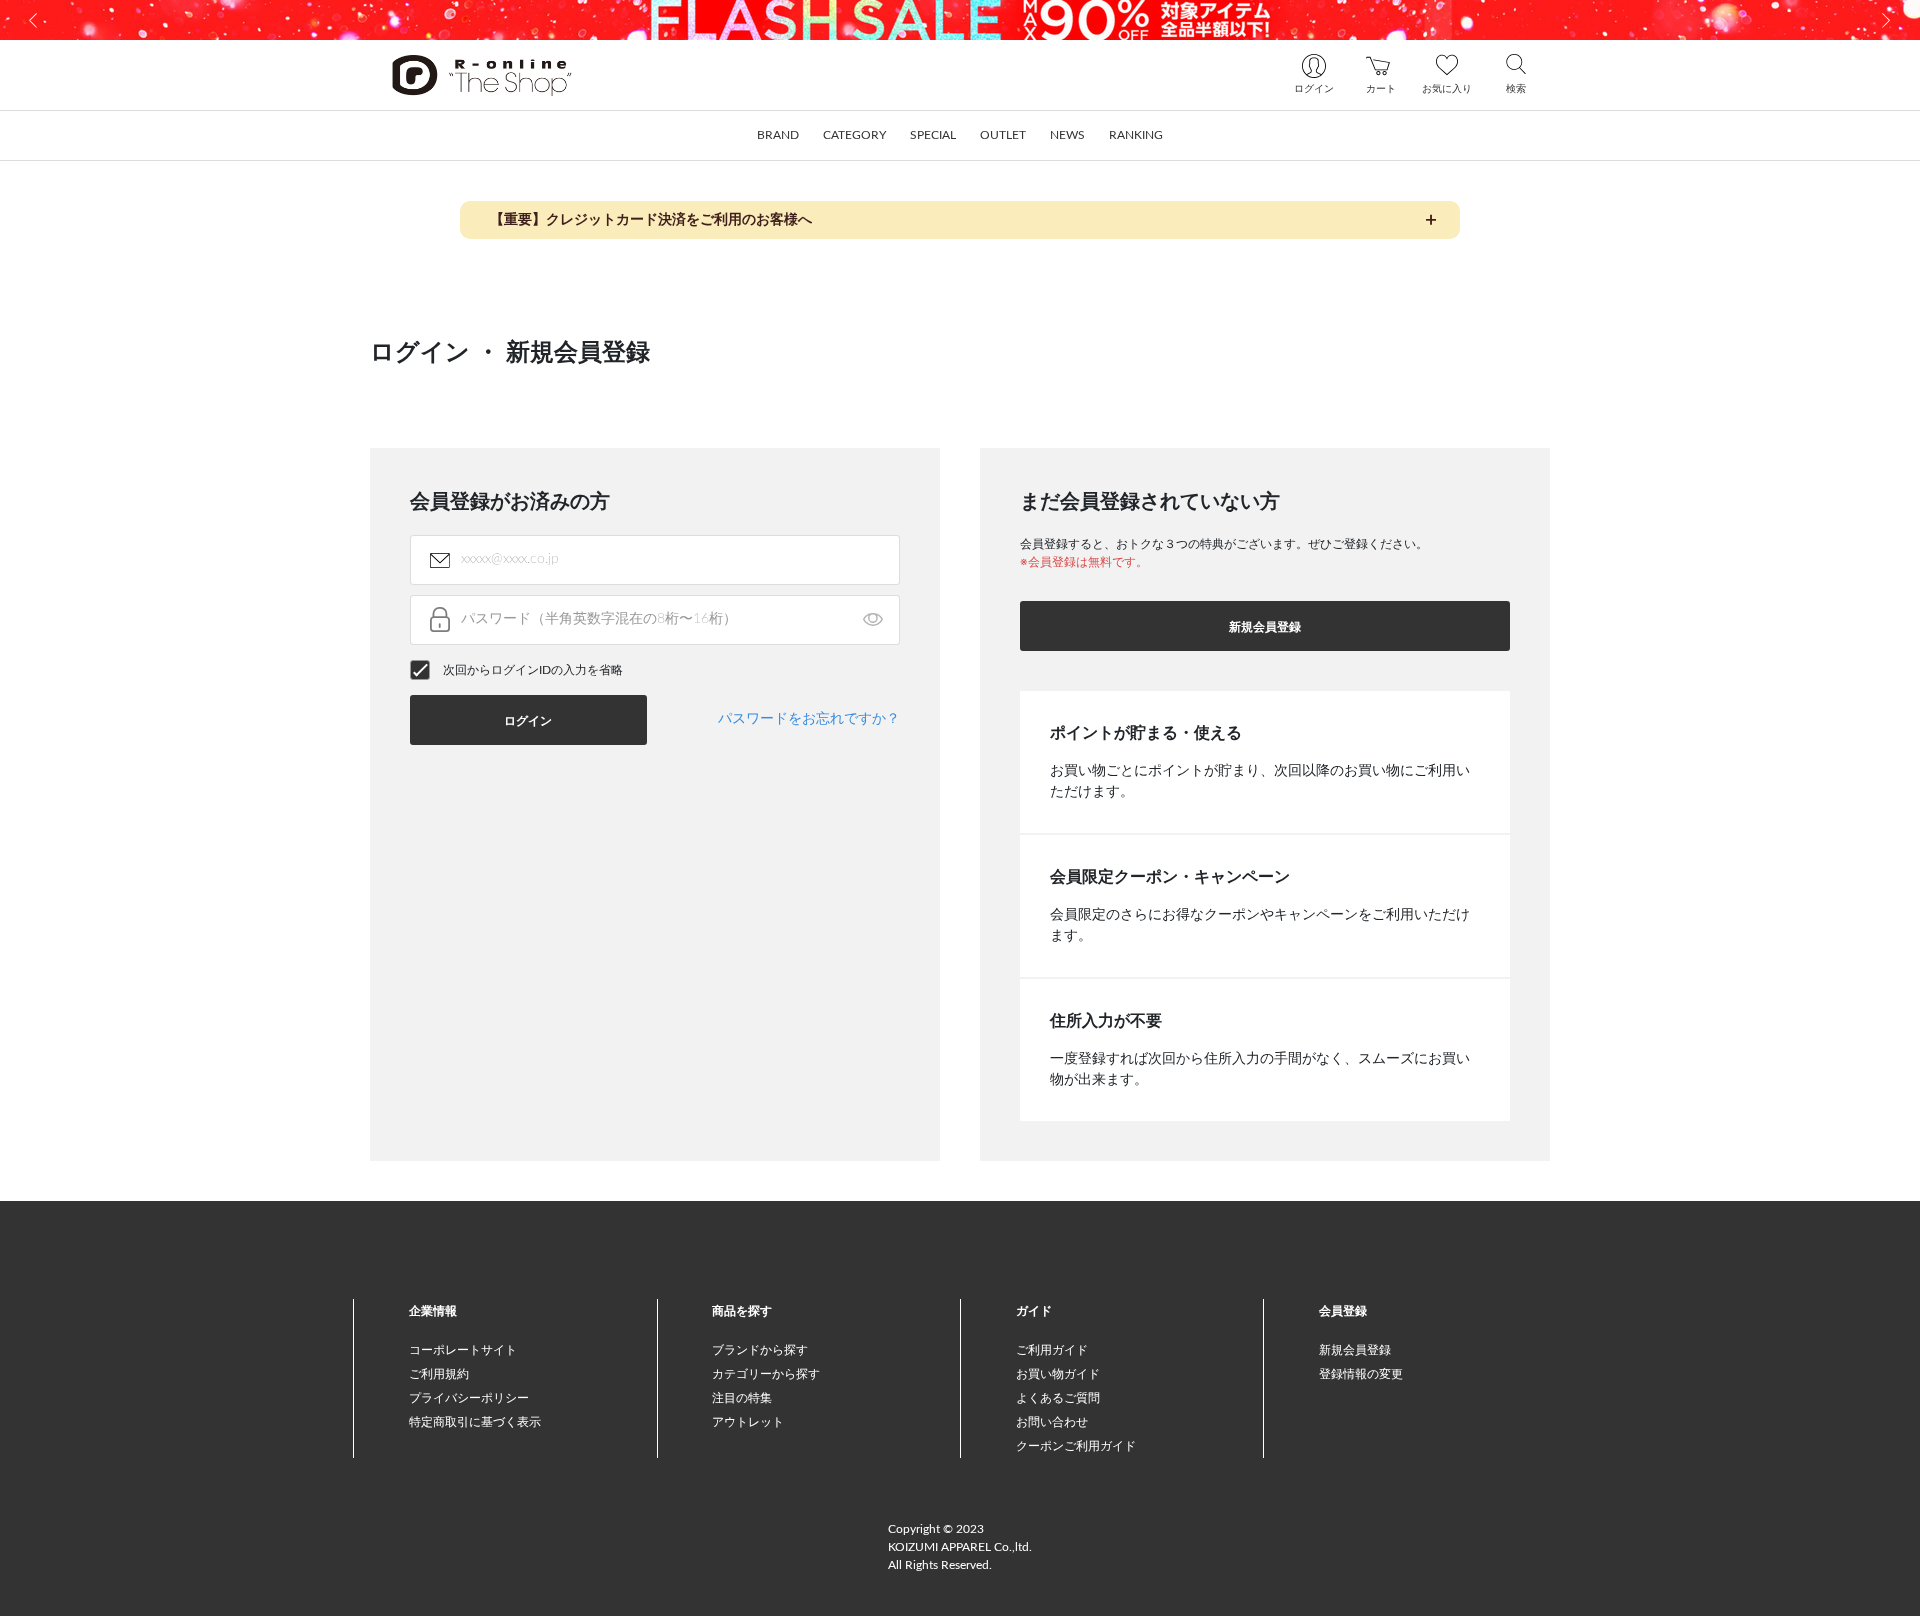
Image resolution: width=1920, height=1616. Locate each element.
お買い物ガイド (1058, 1374)
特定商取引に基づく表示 (475, 1422)
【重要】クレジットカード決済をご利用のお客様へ (651, 220)
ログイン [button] (528, 721)
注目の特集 (742, 1398)
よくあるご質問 (1058, 1398)
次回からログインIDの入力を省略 (533, 670)
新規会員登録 (1265, 627)
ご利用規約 (439, 1374)
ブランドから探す (760, 1350)
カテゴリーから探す (766, 1374)
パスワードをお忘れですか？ (809, 719)
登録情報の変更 (1361, 1374)
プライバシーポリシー (469, 1398)
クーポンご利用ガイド (1076, 1446)
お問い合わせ (1052, 1422)
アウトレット (748, 1422)
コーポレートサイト (463, 1350)
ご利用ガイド (1052, 1350)
